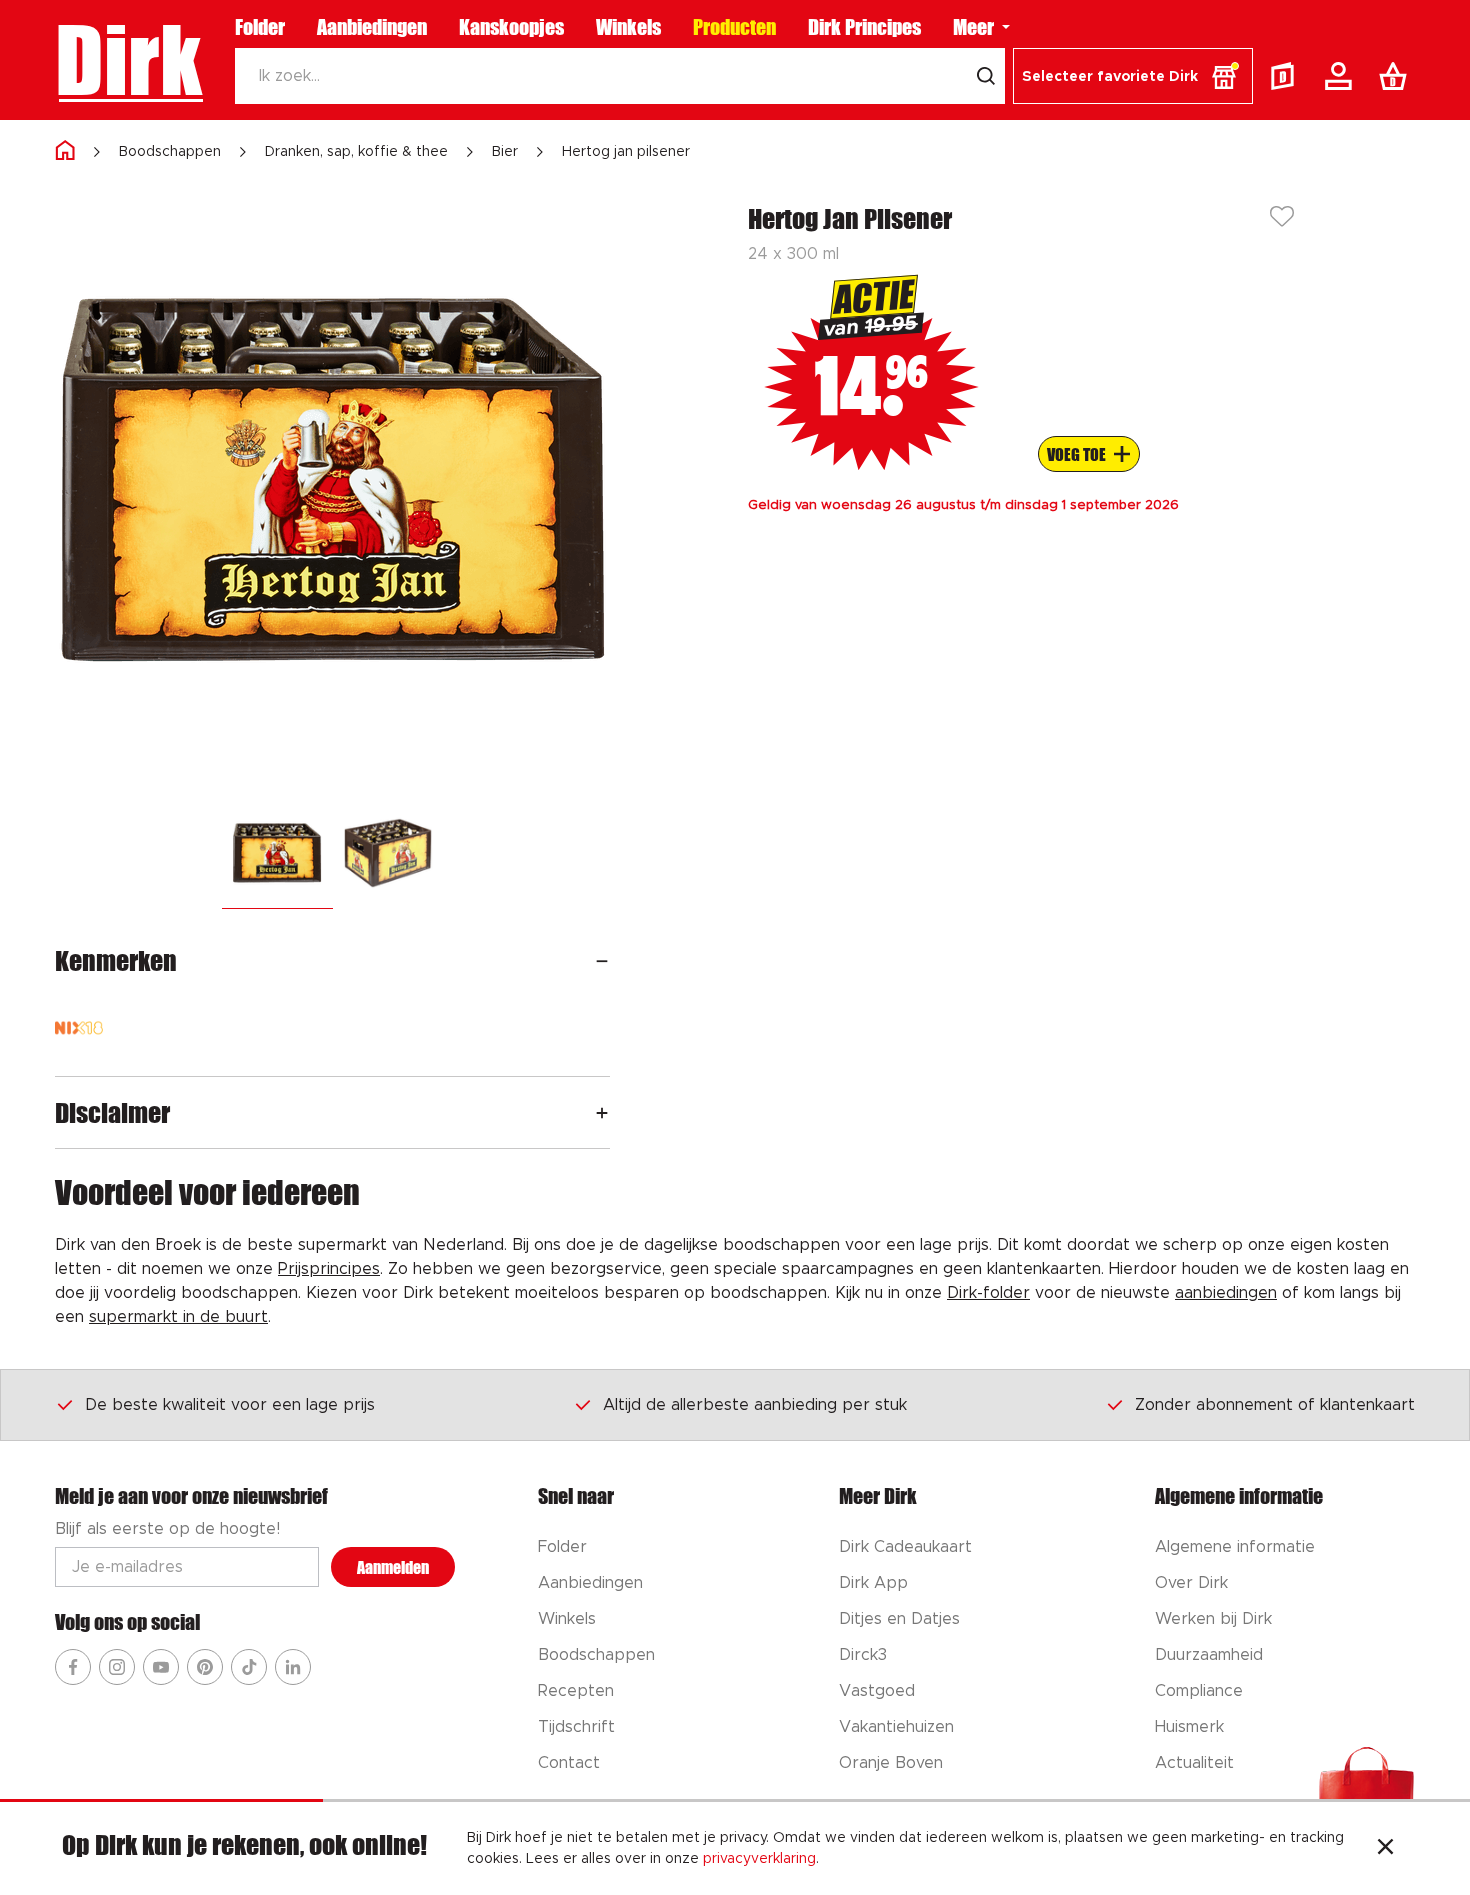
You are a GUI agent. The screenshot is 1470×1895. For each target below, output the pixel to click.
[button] (1133, 76)
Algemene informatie (1235, 1547)
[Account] (1342, 76)
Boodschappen (170, 152)
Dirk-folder (988, 1293)
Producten (734, 27)
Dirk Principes (864, 27)
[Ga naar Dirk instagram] (117, 1667)
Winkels (628, 27)
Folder (260, 27)
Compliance (1199, 1691)
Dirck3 (863, 1655)
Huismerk (1189, 1727)
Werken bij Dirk (1213, 1619)
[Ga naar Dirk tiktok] (249, 1667)
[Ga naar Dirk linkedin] (293, 1667)
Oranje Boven (891, 1763)
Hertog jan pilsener (626, 152)
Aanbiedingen (372, 27)
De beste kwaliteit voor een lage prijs (230, 1405)
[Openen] (602, 960)
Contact (569, 1763)
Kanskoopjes (511, 27)
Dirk (128, 60)
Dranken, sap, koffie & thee (356, 152)
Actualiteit (1194, 1763)
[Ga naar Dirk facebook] (73, 1667)
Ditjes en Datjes (899, 1619)
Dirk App (873, 1583)
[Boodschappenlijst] (1397, 76)
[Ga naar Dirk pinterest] (205, 1667)
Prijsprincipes (329, 1269)
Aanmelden (393, 1567)
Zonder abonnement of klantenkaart (1275, 1405)
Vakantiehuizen (896, 1727)
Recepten (576, 1691)
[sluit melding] (1385, 1849)
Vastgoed (877, 1691)
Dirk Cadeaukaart (905, 1547)
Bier (505, 152)
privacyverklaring (759, 1859)
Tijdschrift (576, 1727)
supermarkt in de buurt (178, 1317)
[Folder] (1287, 76)
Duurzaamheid (1209, 1655)
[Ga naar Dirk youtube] (161, 1667)
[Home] (65, 151)
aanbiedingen (1226, 1293)
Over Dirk (1191, 1583)
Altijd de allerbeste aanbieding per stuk (755, 1405)
